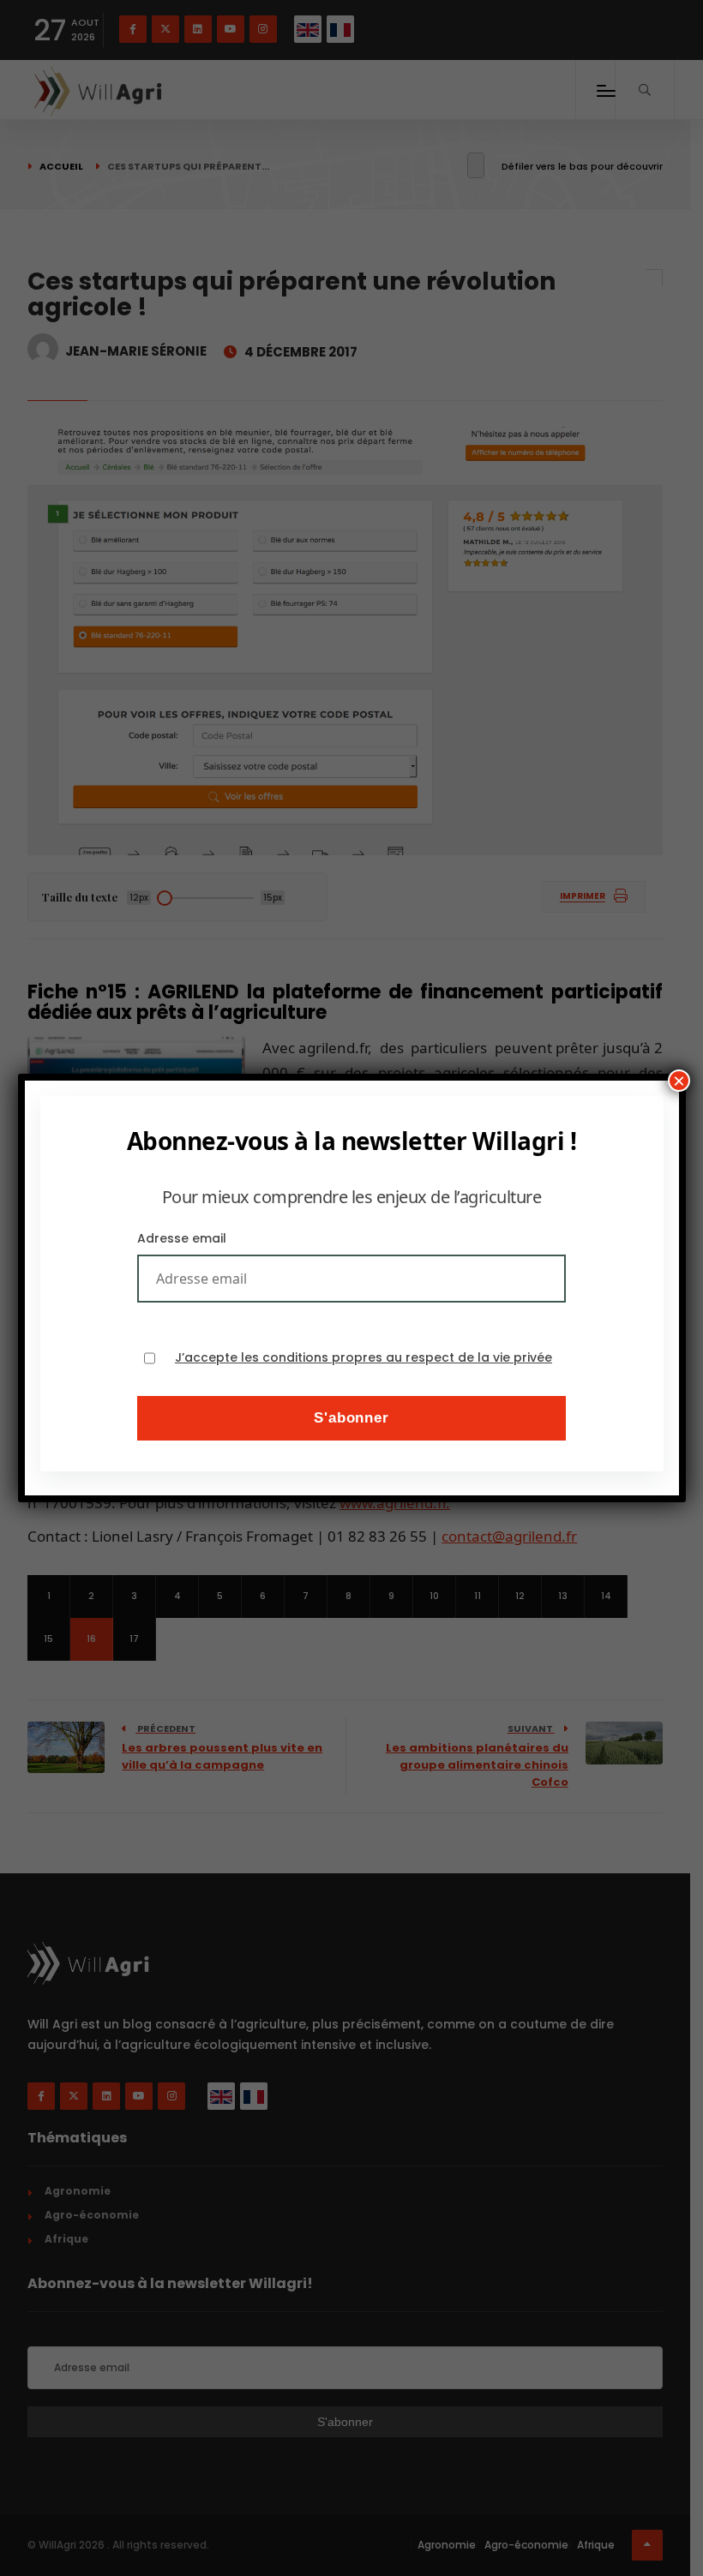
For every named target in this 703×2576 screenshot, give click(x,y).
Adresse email (182, 1238)
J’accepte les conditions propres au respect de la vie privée (364, 1358)
